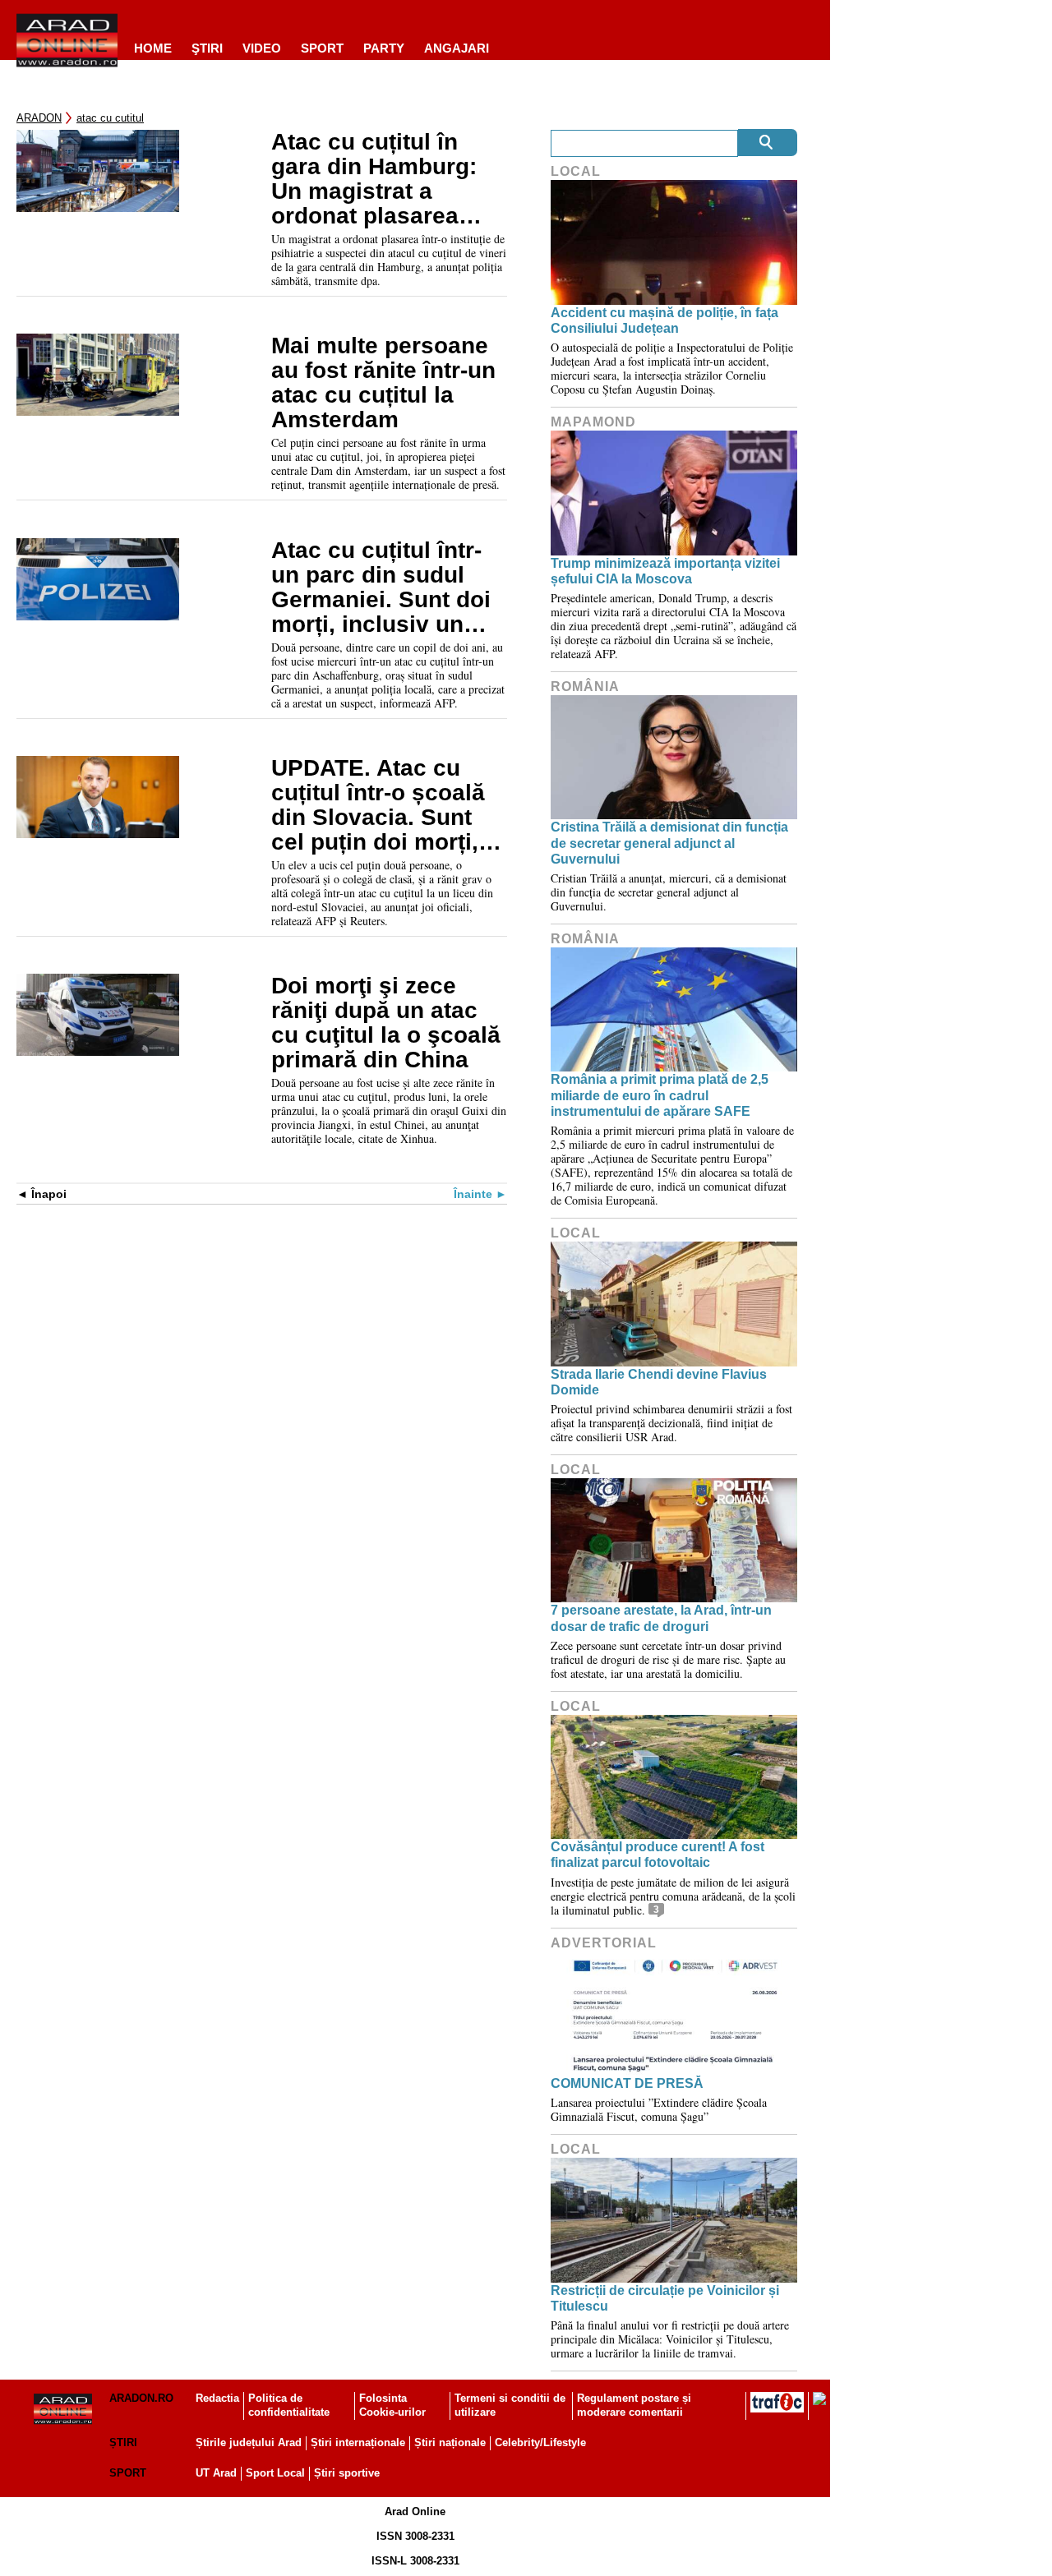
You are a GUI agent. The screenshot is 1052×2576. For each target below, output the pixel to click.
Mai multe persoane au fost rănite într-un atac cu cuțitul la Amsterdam (383, 383)
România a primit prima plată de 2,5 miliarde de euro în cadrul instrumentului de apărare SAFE (660, 1095)
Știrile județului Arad (249, 2442)
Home (153, 48)
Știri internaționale (358, 2442)
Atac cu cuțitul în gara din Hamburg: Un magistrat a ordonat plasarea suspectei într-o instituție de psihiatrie (374, 179)
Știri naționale (450, 2442)
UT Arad (216, 2473)
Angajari (457, 48)
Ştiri (207, 48)
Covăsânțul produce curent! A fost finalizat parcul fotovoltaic (657, 1855)
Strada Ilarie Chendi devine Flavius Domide (659, 1382)
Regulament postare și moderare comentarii (634, 2405)
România (585, 687)
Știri (123, 2442)
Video (262, 48)
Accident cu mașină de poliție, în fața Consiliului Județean (664, 320)
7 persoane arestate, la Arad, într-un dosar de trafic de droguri (661, 1618)
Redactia (217, 2398)
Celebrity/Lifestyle (540, 2442)
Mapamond (593, 422)
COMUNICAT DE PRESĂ (627, 2083)
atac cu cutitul (110, 118)
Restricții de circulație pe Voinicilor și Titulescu (665, 2298)
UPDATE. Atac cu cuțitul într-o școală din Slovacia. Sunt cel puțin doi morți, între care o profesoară (378, 805)
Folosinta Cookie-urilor (392, 2405)
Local (576, 171)
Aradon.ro (141, 2398)
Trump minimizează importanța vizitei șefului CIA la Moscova (665, 571)
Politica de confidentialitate (289, 2405)
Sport (322, 48)
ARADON (39, 118)
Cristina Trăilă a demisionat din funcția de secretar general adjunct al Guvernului (669, 843)
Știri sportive (347, 2473)
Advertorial (604, 1943)
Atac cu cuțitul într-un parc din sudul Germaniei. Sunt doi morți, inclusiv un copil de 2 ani (381, 588)
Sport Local (275, 2473)
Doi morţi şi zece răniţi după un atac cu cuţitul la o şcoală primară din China (386, 1023)
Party (384, 48)
